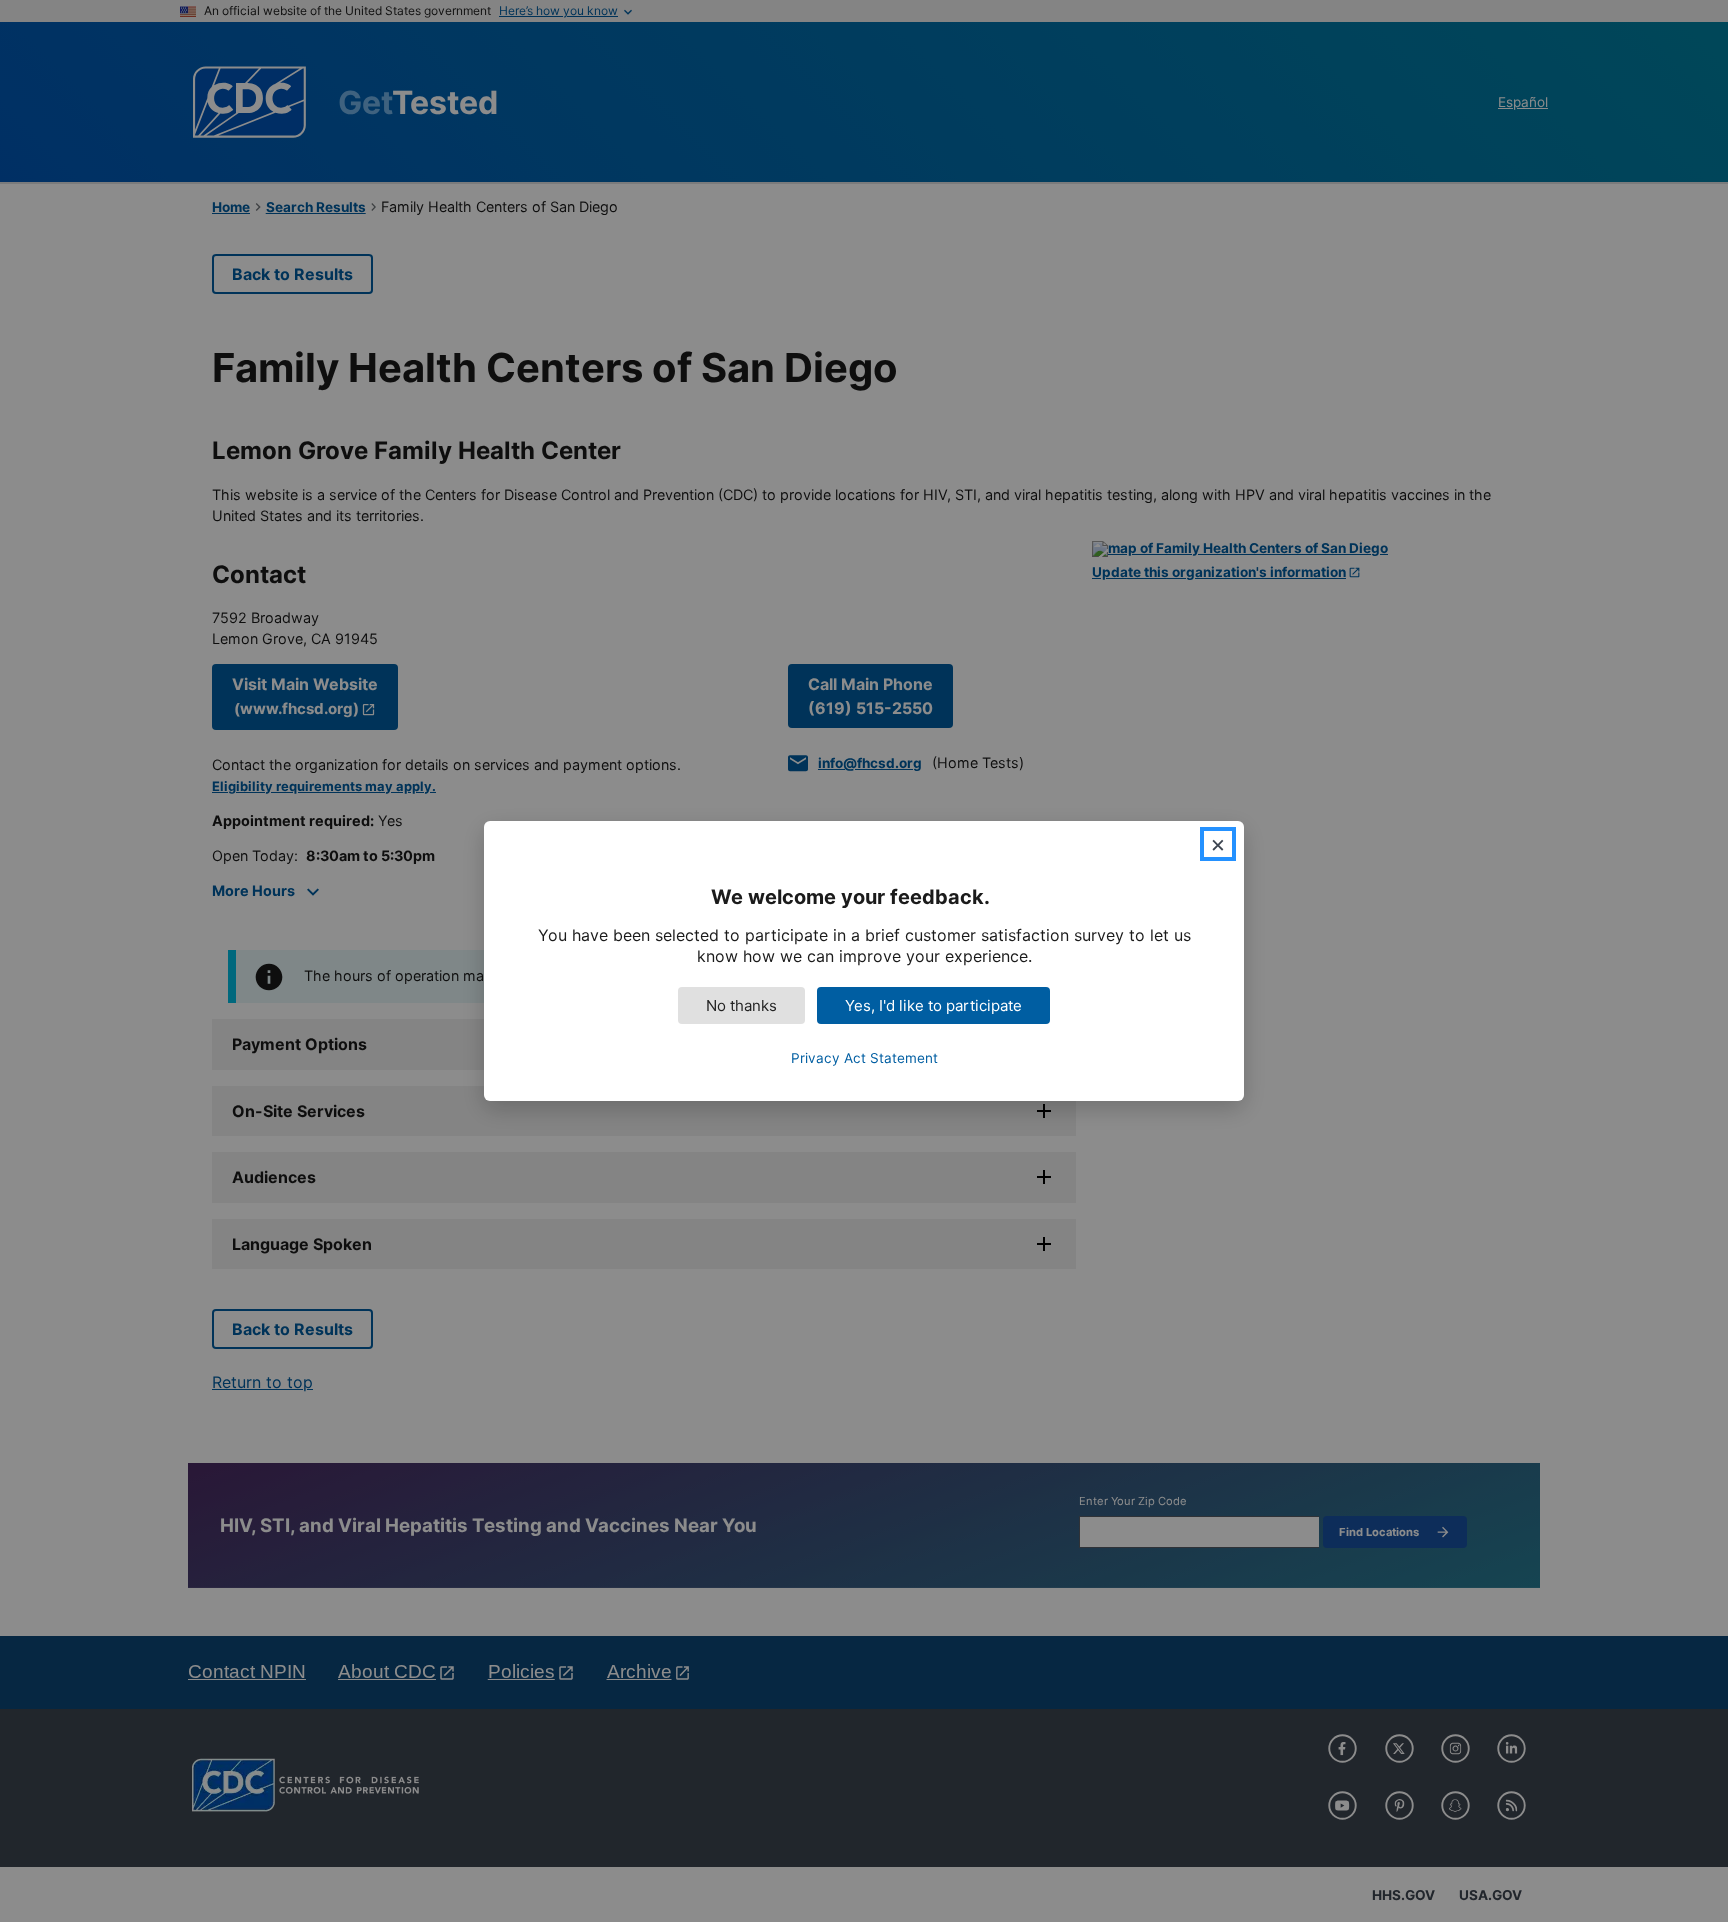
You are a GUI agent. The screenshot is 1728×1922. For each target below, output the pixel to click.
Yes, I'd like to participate (933, 1005)
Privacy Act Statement (864, 1058)
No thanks (741, 1005)
